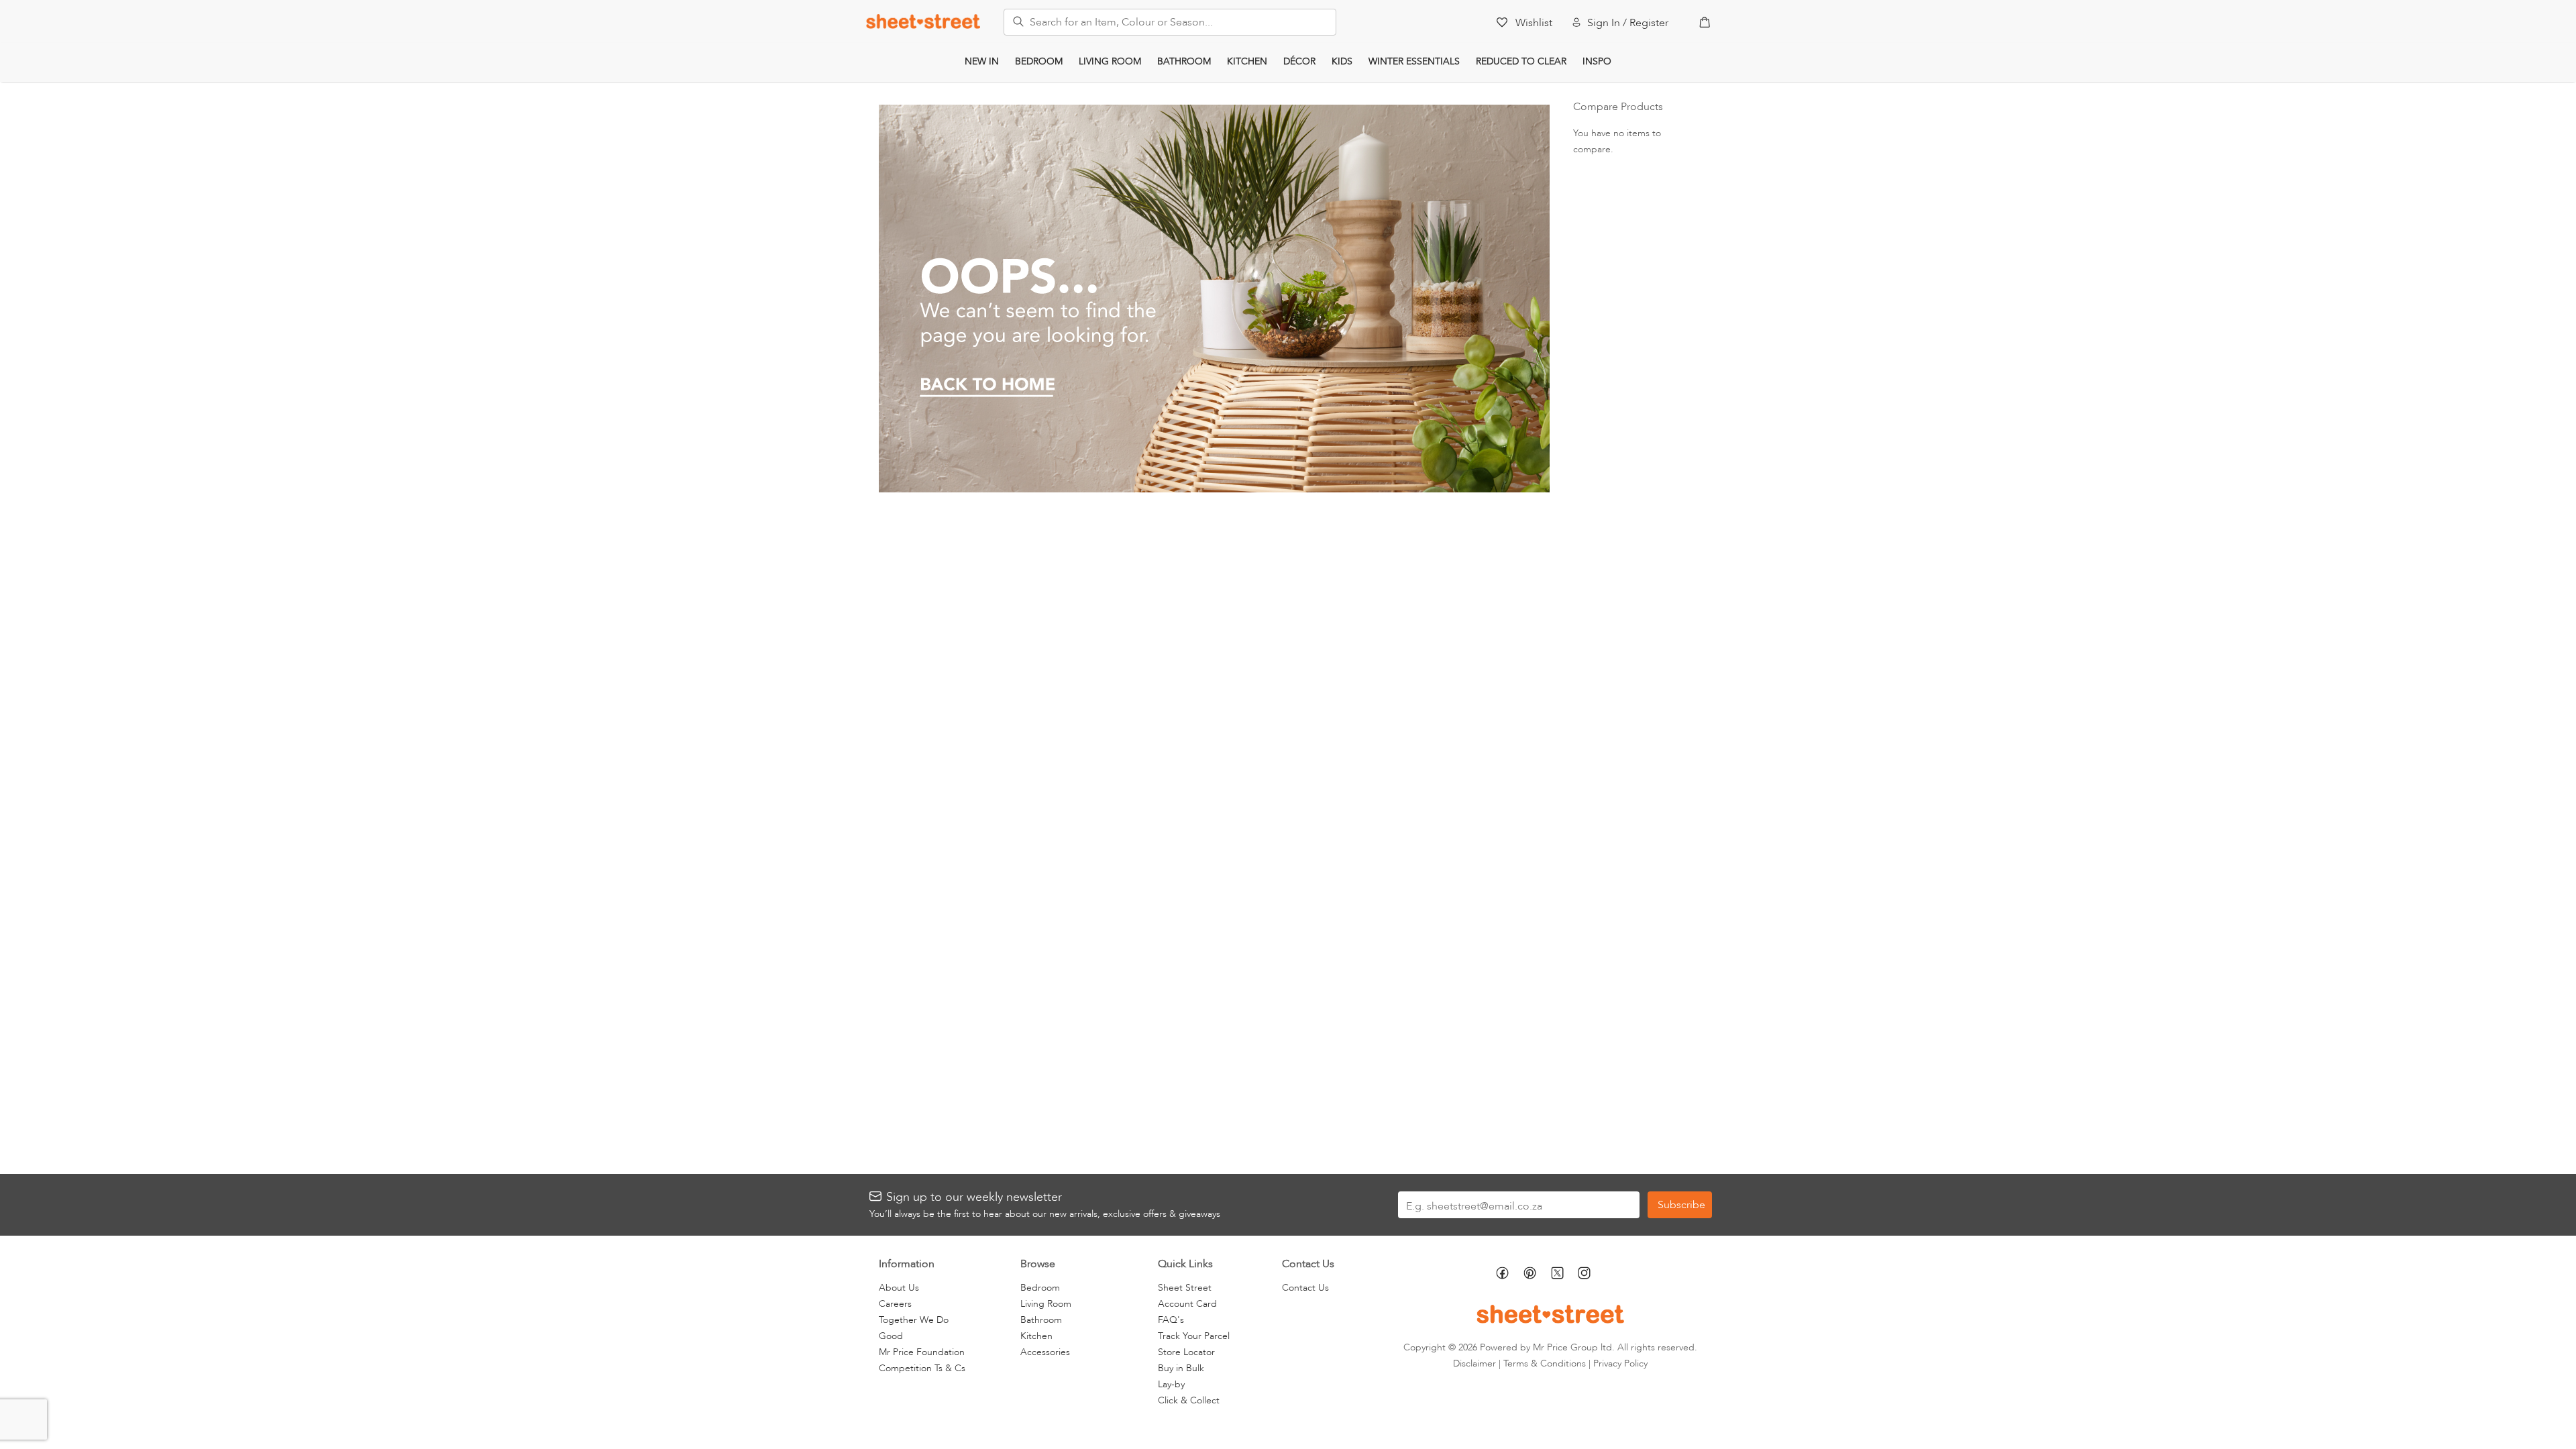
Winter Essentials (1414, 61)
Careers (895, 1304)
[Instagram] (1592, 1275)
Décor (1299, 61)
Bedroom (1039, 61)
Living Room (1110, 61)
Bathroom (1184, 61)
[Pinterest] (1537, 1275)
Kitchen (1247, 61)
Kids (1342, 61)
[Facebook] (1510, 1275)
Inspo (1597, 61)
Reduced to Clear (1521, 61)
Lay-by (1171, 1384)
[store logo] (923, 21)
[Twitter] (1564, 1274)
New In (982, 61)
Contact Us (1305, 1288)
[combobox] (1170, 22)
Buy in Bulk (1181, 1368)
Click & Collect (1189, 1400)
